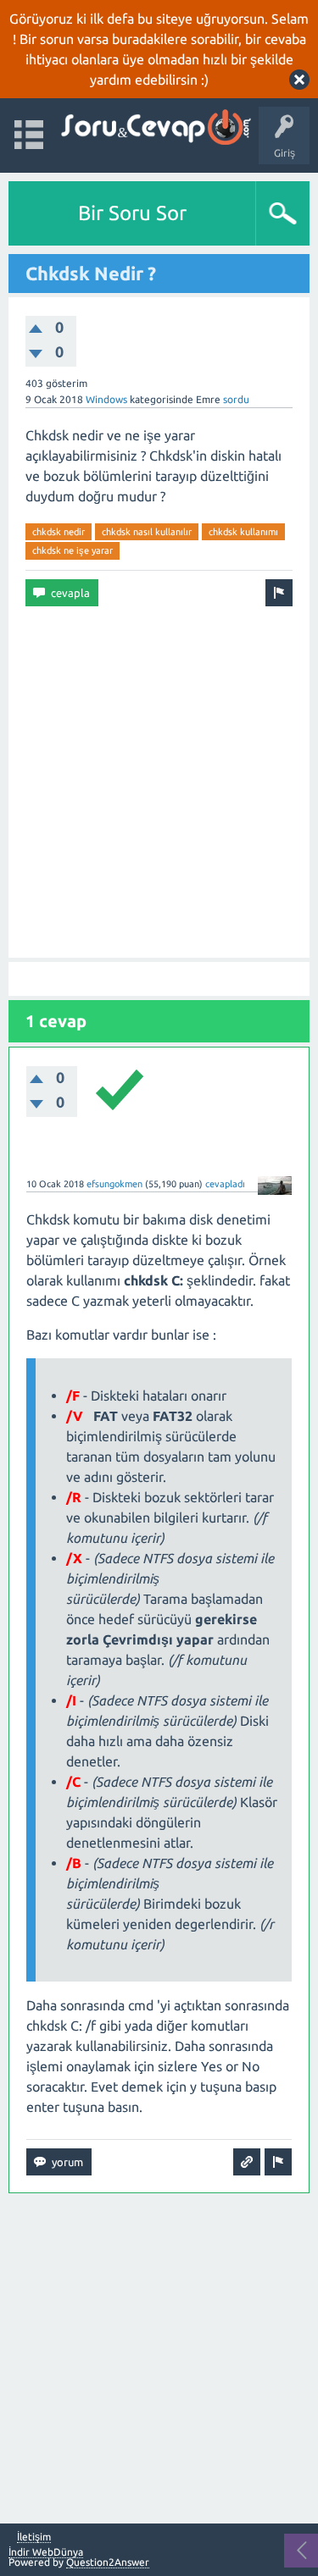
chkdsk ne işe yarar (73, 550)
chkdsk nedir (59, 532)
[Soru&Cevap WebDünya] (155, 127)
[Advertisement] (159, 782)
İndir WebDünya (46, 2552)
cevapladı (225, 1184)
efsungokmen (114, 1184)
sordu (236, 399)
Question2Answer (108, 2562)
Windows (106, 399)
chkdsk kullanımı (243, 532)
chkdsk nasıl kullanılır (147, 532)
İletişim (34, 2537)
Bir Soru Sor (132, 213)
